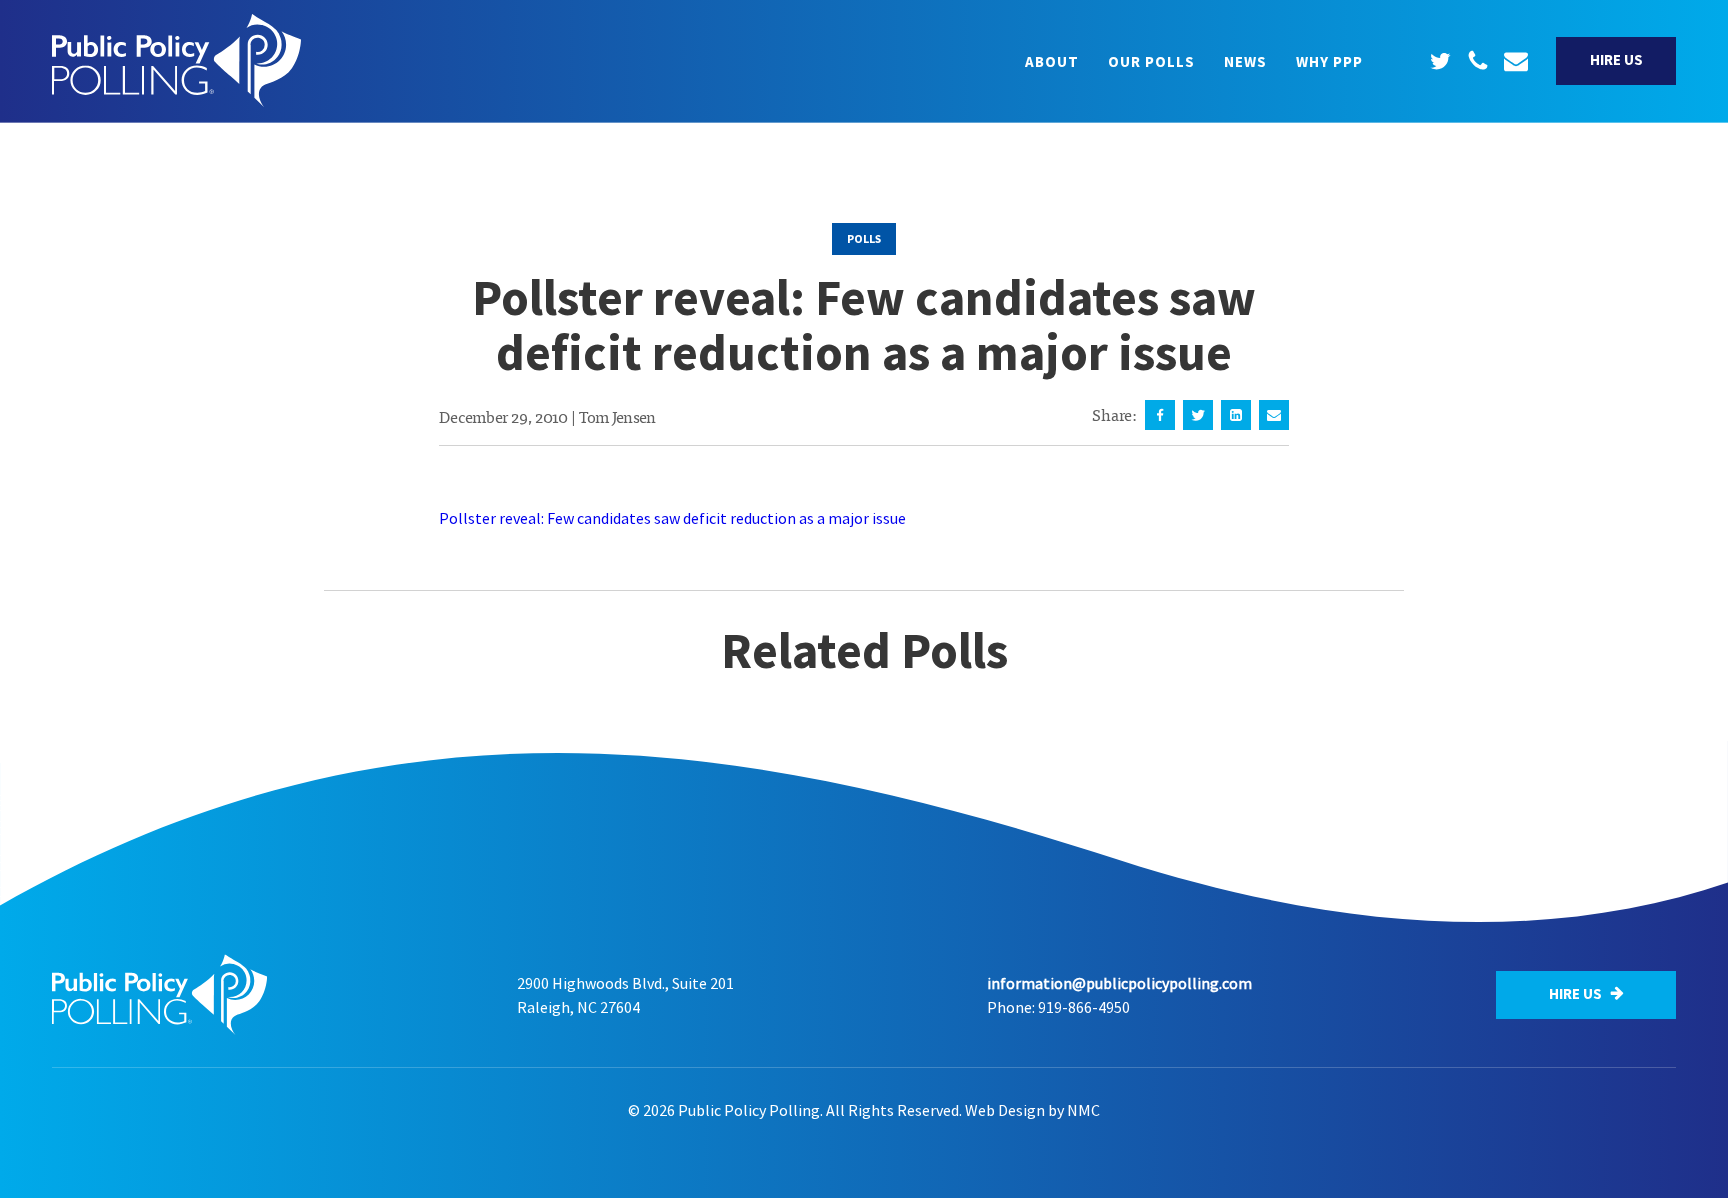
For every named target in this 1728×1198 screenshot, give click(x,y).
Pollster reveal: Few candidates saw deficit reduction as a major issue (672, 518)
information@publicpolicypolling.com (1119, 983)
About (1052, 61)
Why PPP (1329, 61)
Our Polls (1151, 61)
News (1245, 61)
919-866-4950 (1084, 1007)
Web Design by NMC (1032, 1110)
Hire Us (1616, 59)
